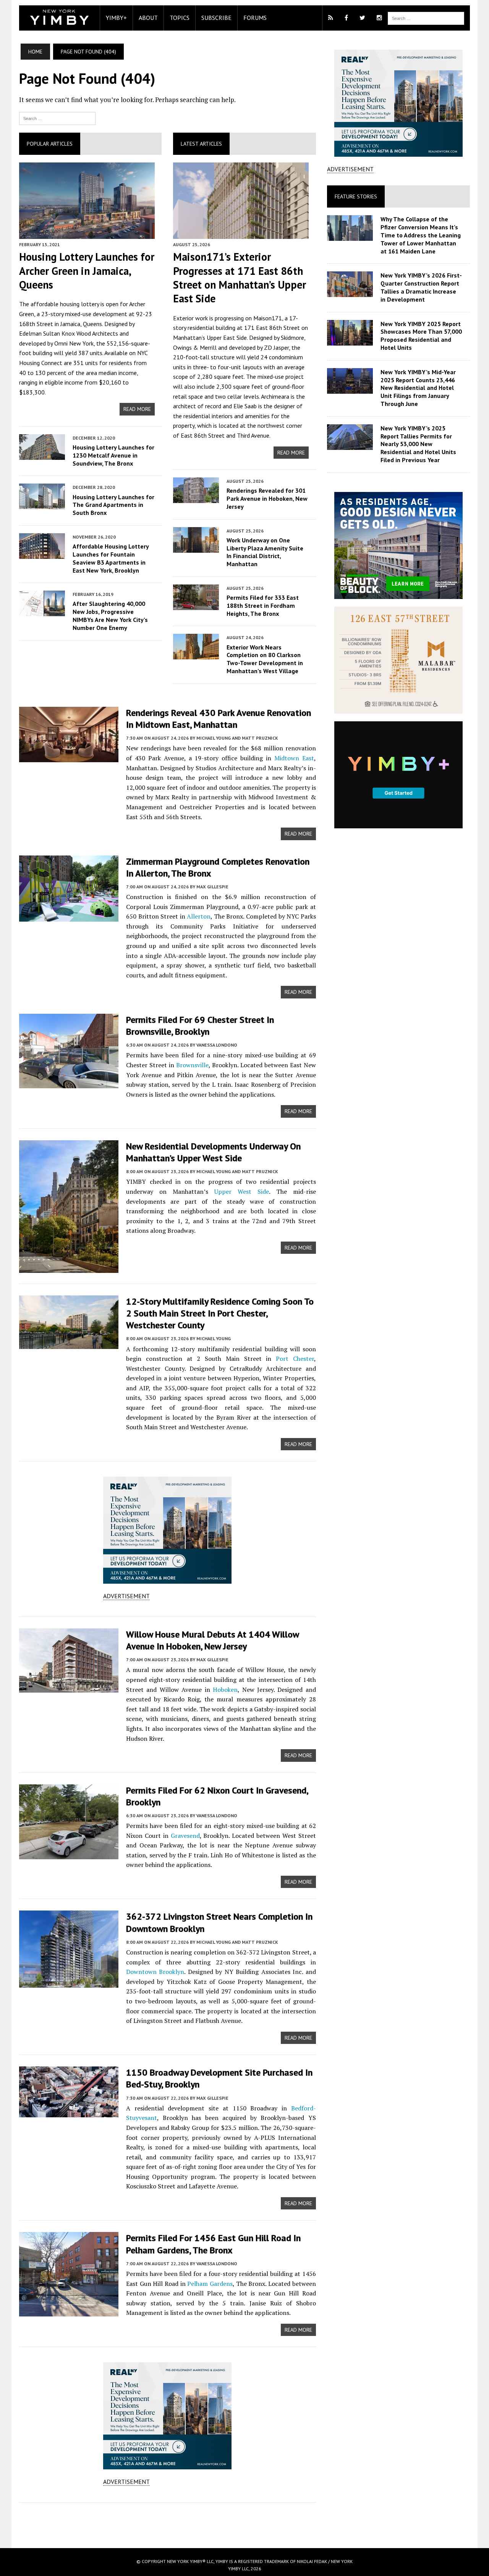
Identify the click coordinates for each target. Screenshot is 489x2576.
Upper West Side (242, 1191)
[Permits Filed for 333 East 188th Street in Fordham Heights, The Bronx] (196, 605)
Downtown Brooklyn (155, 1972)
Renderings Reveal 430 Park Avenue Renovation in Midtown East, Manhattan (219, 719)
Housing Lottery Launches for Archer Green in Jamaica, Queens (87, 271)
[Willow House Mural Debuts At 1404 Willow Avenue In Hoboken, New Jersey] (69, 1687)
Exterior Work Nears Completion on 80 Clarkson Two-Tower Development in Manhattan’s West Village (265, 659)
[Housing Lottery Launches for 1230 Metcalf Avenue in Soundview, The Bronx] (42, 454)
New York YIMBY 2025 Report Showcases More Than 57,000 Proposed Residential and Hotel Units (421, 336)
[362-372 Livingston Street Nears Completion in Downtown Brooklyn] (69, 1983)
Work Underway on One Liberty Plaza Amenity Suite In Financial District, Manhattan (265, 552)
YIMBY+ (116, 18)
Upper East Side (227, 338)
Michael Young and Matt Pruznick (237, 738)
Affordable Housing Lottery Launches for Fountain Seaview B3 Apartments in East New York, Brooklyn (111, 558)
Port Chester (295, 1359)
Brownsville (192, 1065)
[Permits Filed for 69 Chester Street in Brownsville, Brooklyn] (69, 1083)
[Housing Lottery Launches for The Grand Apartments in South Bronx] (42, 504)
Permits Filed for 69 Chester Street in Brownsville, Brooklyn (200, 1026)
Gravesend (185, 1836)
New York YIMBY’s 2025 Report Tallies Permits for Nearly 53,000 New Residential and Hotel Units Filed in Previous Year (418, 444)
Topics (180, 18)
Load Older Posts (168, 2522)
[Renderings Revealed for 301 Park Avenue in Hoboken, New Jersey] (196, 498)
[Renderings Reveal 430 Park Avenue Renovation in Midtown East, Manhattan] (69, 757)
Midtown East (294, 758)
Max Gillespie (212, 887)
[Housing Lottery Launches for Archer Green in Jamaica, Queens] (87, 234)
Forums (255, 18)
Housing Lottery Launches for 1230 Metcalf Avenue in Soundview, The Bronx (113, 455)
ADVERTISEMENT (126, 1596)
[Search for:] (57, 118)
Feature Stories (356, 196)
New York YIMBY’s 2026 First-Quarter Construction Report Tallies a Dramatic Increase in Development (421, 287)
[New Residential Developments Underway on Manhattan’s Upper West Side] (69, 1268)
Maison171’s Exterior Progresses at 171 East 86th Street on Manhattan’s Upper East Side (240, 278)
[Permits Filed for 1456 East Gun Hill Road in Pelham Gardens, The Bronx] (69, 2311)
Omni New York (74, 343)
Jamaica (70, 324)
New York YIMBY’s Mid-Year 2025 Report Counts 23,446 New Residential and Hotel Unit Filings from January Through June (418, 388)
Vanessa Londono (217, 1045)
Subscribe (216, 18)
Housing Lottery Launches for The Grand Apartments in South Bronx (113, 505)
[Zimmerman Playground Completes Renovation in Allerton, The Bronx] (69, 916)
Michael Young (214, 1338)
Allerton (199, 916)
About (148, 18)
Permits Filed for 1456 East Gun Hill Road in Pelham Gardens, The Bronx (213, 2244)
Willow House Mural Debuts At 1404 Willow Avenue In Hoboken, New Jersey (212, 1640)
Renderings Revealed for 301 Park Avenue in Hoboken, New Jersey (267, 498)
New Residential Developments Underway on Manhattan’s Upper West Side (213, 1152)
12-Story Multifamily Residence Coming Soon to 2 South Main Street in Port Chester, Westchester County (220, 1313)
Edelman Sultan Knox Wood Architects (69, 333)
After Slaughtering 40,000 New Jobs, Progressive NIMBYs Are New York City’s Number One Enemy (110, 615)
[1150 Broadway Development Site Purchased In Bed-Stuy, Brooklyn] (69, 2112)
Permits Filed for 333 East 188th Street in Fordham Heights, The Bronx (263, 605)
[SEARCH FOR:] (426, 18)
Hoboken (225, 1690)
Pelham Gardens (210, 2284)
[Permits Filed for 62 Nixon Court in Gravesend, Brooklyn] (69, 1854)
